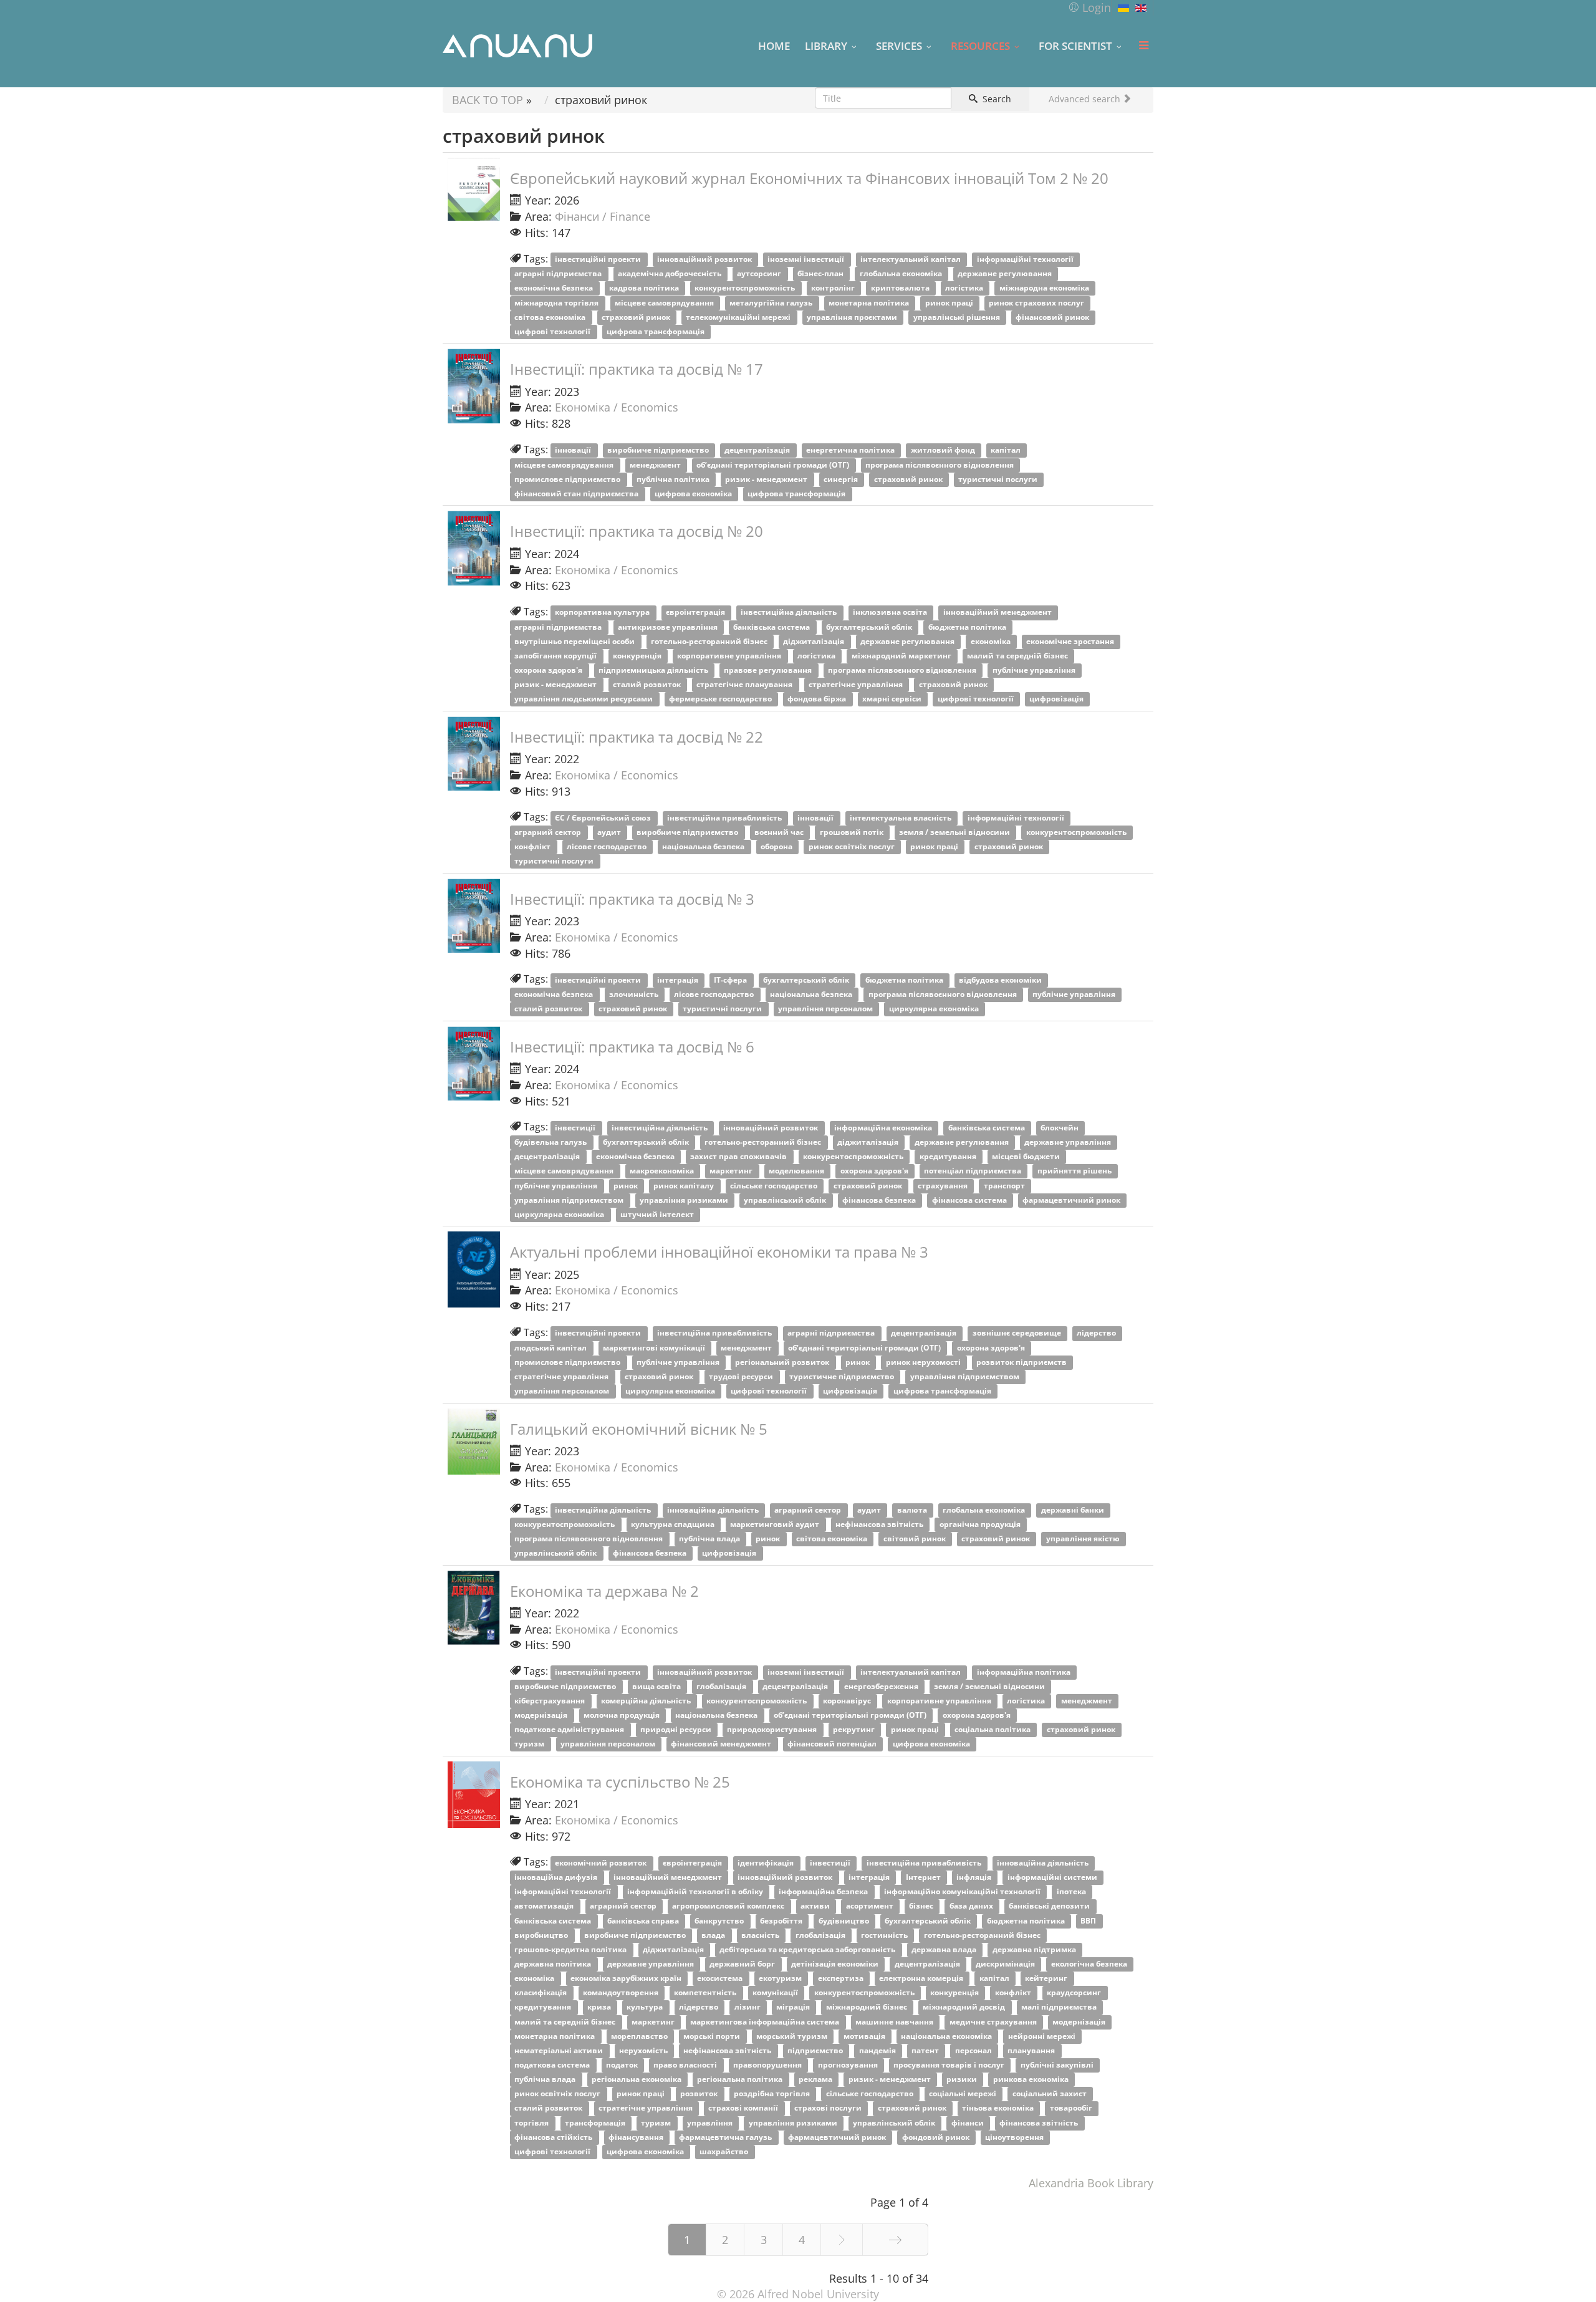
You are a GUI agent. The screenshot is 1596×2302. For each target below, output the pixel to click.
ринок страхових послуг (1037, 303)
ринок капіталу (685, 1186)
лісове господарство (608, 847)
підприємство (816, 2050)
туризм (530, 1744)
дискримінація (1006, 1964)
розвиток (700, 2094)
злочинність (635, 995)
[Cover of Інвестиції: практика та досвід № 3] (474, 916)
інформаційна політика (1025, 1672)
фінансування (637, 2137)
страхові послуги (829, 2108)
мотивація (865, 2036)
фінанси (969, 2123)
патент (926, 2050)
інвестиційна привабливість (725, 818)
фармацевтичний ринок (1072, 1200)
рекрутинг (855, 1730)
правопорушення (768, 2065)
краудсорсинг (1075, 1993)
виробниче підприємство (659, 450)
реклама (816, 2080)
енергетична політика (851, 450)
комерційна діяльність (647, 1701)
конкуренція (638, 656)
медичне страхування (994, 2022)
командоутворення (622, 1993)
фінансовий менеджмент (722, 1744)
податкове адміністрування (570, 1730)
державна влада (945, 1949)
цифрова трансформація (656, 331)
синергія (842, 479)
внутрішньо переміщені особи (575, 641)
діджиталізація (815, 641)
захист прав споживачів (739, 1157)
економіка (992, 641)
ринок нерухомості (924, 1362)
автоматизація (545, 1906)
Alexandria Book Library (1091, 2183)
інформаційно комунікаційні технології (963, 1892)
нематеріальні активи (560, 2050)
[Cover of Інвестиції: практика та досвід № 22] (474, 754)
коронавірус (848, 1701)
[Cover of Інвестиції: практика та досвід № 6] (474, 1063)
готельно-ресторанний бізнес (710, 641)
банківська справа (644, 1921)
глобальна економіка (902, 274)
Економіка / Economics (617, 407)
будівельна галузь (551, 1143)
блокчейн (1060, 1128)
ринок (627, 1186)
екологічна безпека (1090, 1964)
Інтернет (924, 1878)
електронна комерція (922, 1979)
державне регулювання (1006, 274)
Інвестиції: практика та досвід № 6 (632, 1047)
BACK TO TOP (488, 100)
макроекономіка (663, 1171)
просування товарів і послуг (950, 2065)
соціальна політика (993, 1730)
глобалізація (722, 1686)
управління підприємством (570, 1200)
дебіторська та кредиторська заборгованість (808, 1949)
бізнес (922, 1906)
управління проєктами (853, 317)
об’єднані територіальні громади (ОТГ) (774, 465)
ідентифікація (767, 1863)
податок (623, 2065)
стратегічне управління (857, 685)
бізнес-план (821, 274)
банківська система (772, 627)
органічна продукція (981, 1524)
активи (816, 1906)
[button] (1089, 7)
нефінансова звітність (880, 1524)
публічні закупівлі (1058, 2065)
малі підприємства (1060, 2007)
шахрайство (725, 2151)
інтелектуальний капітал (911, 260)
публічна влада (710, 1539)
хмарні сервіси (893, 699)
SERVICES (899, 46)
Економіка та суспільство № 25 (620, 1782)
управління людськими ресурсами (584, 699)
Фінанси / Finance (603, 216)
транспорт (1005, 1186)
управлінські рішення (958, 317)
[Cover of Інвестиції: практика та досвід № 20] (474, 548)
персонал (974, 2050)
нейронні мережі (1043, 2036)
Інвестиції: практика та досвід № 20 (637, 531)
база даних (972, 1906)
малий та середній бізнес (1018, 656)
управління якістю (1084, 1539)
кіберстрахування (550, 1701)
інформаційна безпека (824, 1892)
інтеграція (679, 980)
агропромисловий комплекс (729, 1906)
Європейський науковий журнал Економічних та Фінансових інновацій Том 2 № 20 (809, 178)
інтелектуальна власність (901, 818)
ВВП (1089, 1921)
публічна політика (674, 479)
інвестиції (576, 1128)
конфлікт (533, 847)
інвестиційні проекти (599, 260)
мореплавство (640, 2036)
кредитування (949, 1157)
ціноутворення (1015, 2137)
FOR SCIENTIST (1075, 46)
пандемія (878, 2050)
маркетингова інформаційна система (766, 2022)
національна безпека (704, 847)
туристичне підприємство (843, 1376)
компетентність (706, 1993)
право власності (686, 2065)
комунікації (776, 1993)
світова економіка (551, 317)
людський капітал (551, 1348)
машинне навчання (895, 2022)
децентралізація (758, 450)
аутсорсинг (760, 274)
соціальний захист (1050, 2094)
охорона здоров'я (549, 670)
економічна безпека (555, 288)
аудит (610, 833)
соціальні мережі (964, 2094)
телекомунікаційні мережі (739, 317)
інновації (574, 450)
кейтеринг (1047, 1979)
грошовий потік (853, 833)
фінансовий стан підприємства (577, 494)
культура (646, 2007)
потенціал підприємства (973, 1171)
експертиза (842, 1979)
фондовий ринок (937, 2137)
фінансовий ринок (1053, 317)
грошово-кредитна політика (571, 1949)
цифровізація (1057, 699)
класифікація (541, 1993)
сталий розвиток (648, 685)
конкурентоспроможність (746, 288)
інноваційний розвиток (705, 260)
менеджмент (656, 465)
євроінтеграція (696, 613)
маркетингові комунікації (655, 1348)
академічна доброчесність (671, 274)
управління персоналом (826, 1009)
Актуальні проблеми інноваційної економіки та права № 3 (719, 1252)
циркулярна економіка (935, 1009)
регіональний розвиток (783, 1362)
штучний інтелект (658, 1214)
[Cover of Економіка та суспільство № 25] (474, 1795)
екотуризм (781, 1979)
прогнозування (849, 2065)
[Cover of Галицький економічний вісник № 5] (474, 1442)
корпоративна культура (603, 613)
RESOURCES (980, 46)
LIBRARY (826, 46)
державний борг (743, 1964)
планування (1032, 2050)
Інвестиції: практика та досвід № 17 (637, 369)
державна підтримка (1035, 1949)
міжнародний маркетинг (902, 656)
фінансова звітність (1040, 2123)
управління (711, 2123)
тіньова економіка (999, 2108)
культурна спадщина (674, 1524)
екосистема (721, 1979)
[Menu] (1143, 46)
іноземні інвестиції (807, 260)
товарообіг (1072, 2108)
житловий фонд (944, 450)
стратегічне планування (745, 685)
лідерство (1097, 1333)
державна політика (554, 1964)
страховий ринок (637, 317)
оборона (777, 847)
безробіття (782, 1921)
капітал (1007, 450)
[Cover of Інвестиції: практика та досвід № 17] (474, 386)
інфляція (975, 1878)
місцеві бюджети (1027, 1157)
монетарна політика (870, 303)
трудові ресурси (742, 1376)
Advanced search (1086, 99)
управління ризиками (685, 1200)
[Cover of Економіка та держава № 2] (474, 1608)
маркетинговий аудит (776, 1524)
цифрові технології (553, 331)
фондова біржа (818, 699)
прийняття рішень (1075, 1171)
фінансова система (970, 1200)
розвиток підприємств (1022, 1362)
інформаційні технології (1026, 260)
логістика (965, 288)
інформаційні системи (1053, 1878)
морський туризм (793, 2036)
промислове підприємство (568, 479)
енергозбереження (882, 1686)
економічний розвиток (602, 1863)
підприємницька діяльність (654, 670)
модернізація (542, 1716)
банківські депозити (1050, 1906)
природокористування (773, 1730)
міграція (794, 2007)
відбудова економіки (1001, 980)
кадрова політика (645, 288)
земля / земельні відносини (955, 833)
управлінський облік (786, 1200)
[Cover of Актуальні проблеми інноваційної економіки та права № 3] (474, 1269)
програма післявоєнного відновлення (940, 465)
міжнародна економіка (1045, 288)
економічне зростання (1071, 641)
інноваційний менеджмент (998, 613)
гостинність (885, 1935)
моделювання (797, 1171)
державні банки (1074, 1510)
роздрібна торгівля (773, 2094)
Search (996, 99)
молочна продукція (623, 1716)
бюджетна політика (968, 627)
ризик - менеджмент (767, 479)
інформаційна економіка (884, 1128)
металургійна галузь (772, 303)
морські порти (713, 2036)
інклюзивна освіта (891, 613)
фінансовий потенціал (833, 1744)
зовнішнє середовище (1018, 1333)
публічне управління (1035, 670)
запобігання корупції (556, 656)
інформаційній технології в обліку (696, 1892)
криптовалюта (901, 288)
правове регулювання (769, 670)
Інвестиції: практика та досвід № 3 (632, 899)
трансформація (596, 2123)
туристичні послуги (999, 479)
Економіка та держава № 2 (604, 1591)
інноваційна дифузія (557, 1878)
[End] (895, 2240)
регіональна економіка (637, 2080)
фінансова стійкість (554, 2137)
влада (714, 1935)
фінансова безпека (880, 1200)
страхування (944, 1186)
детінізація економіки (836, 1964)
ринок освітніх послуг (853, 847)
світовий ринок (916, 1539)
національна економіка (947, 2036)
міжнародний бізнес (868, 2007)
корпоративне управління (730, 656)
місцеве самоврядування (665, 303)
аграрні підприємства (559, 274)
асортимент (871, 1906)
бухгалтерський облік (870, 627)
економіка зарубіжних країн (627, 1979)
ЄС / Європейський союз (604, 818)
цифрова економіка (694, 494)
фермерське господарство (721, 699)
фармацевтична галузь (726, 2137)
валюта (913, 1510)
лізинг (748, 2007)
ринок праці (950, 303)
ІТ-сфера (731, 980)
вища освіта (657, 1686)
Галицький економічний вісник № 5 (639, 1429)
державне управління (1069, 1143)
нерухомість (644, 2050)
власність (761, 1935)
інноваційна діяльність (714, 1510)
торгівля (532, 2123)
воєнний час (780, 833)
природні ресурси (677, 1730)
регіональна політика (741, 2080)
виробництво (542, 1935)
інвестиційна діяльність (790, 613)
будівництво (845, 1921)
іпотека (1072, 1892)
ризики (963, 2080)
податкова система (553, 2065)
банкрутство (720, 1921)
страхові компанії (744, 2108)
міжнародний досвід (965, 2007)
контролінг (834, 288)
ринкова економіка (1032, 2080)
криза (600, 2007)
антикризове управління (669, 627)
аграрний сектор (549, 833)
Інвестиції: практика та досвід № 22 (637, 737)
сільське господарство (775, 1186)
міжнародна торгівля (557, 303)
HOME (774, 46)
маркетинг (732, 1171)
